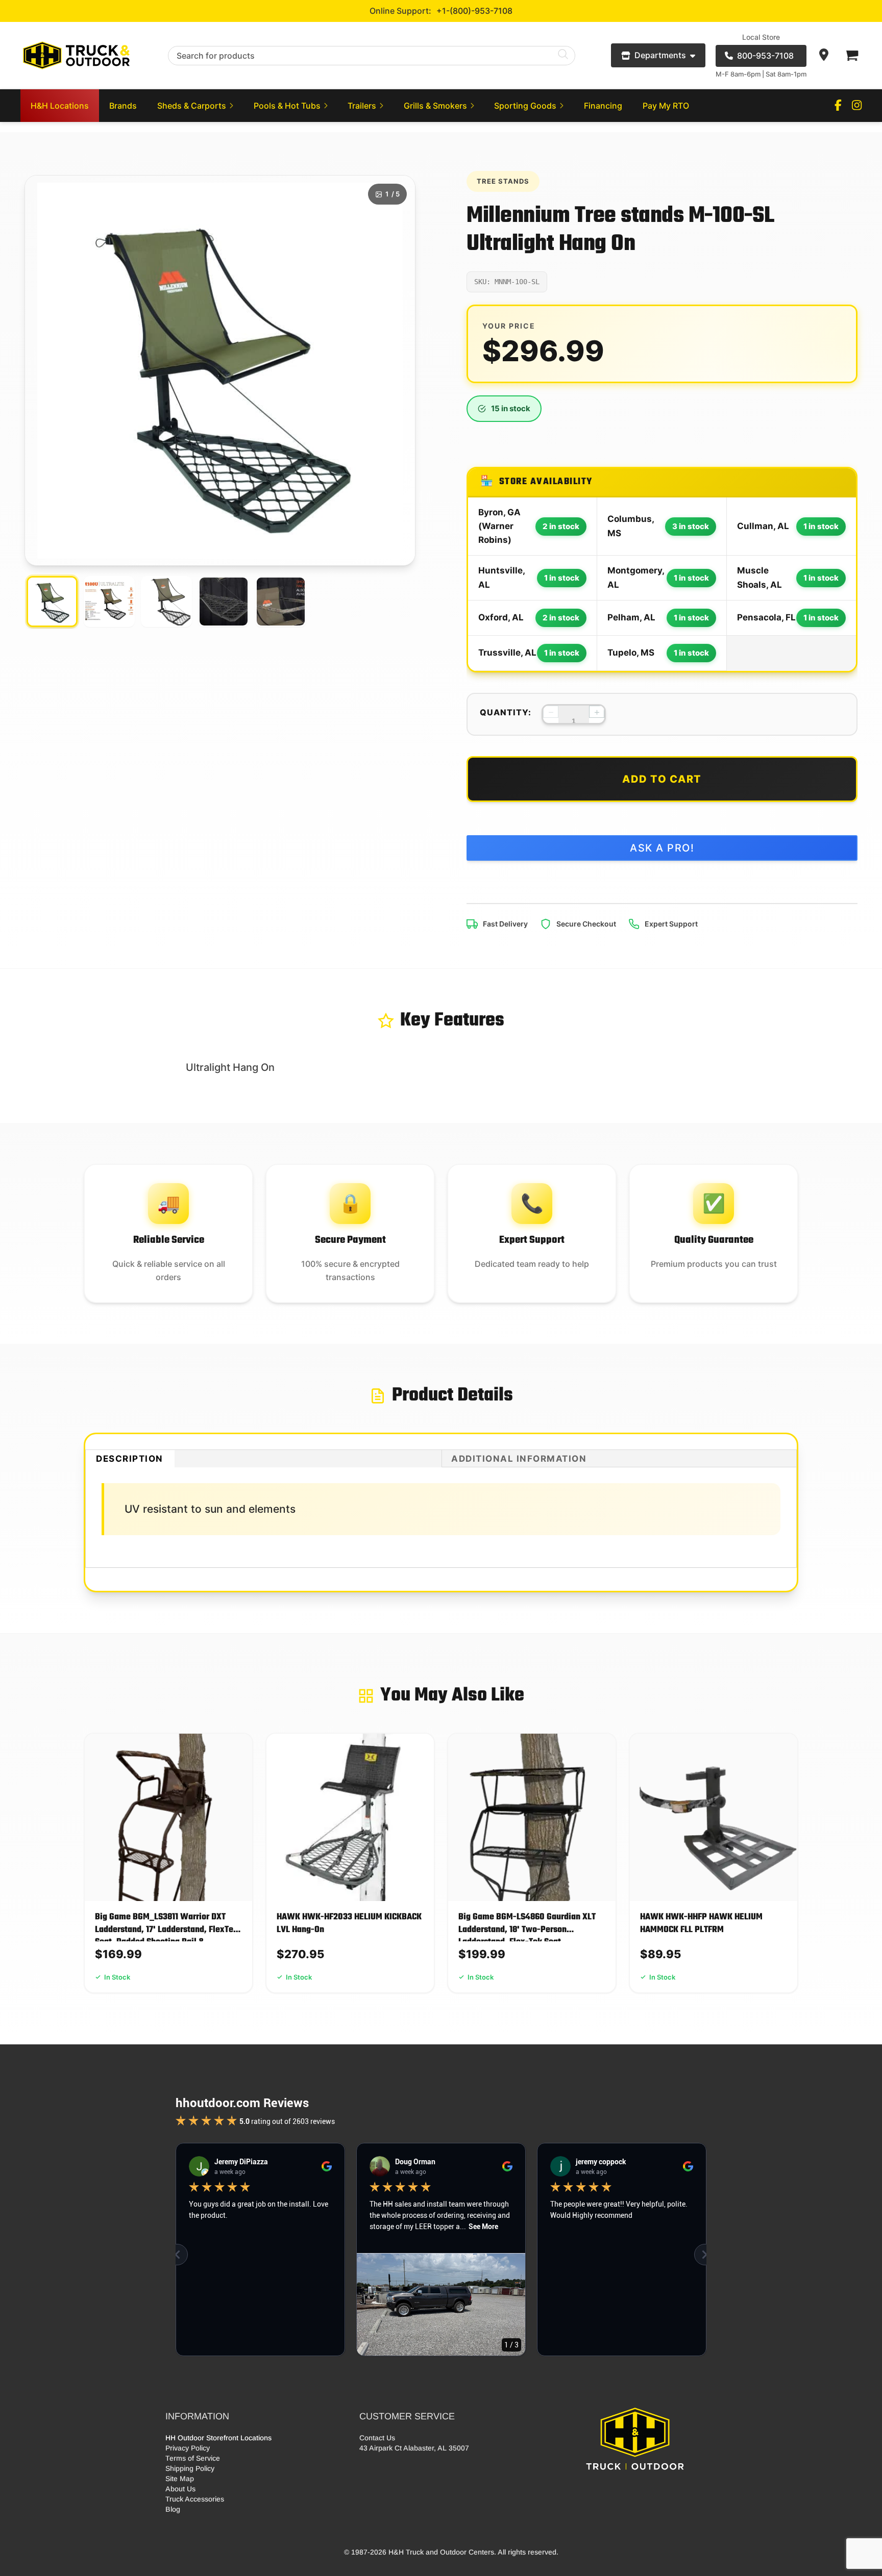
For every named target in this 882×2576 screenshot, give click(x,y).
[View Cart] (851, 56)
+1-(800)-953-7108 (474, 11)
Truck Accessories (195, 2499)
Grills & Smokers (435, 106)
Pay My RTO (666, 106)
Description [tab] (130, 1459)
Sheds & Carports (192, 106)
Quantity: (506, 712)
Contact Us (377, 2438)
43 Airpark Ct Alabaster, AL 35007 (414, 2448)
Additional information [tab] (519, 1459)
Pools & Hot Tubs (287, 106)
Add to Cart (662, 779)
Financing (603, 106)
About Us (180, 2489)
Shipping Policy (190, 2468)
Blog (173, 2509)
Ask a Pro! (662, 848)
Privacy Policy (188, 2448)
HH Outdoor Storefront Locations (218, 2438)
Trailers (362, 106)
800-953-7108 (765, 56)
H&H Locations (60, 106)
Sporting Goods (525, 106)
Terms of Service (193, 2458)
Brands (123, 106)
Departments (660, 55)
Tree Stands (503, 181)
